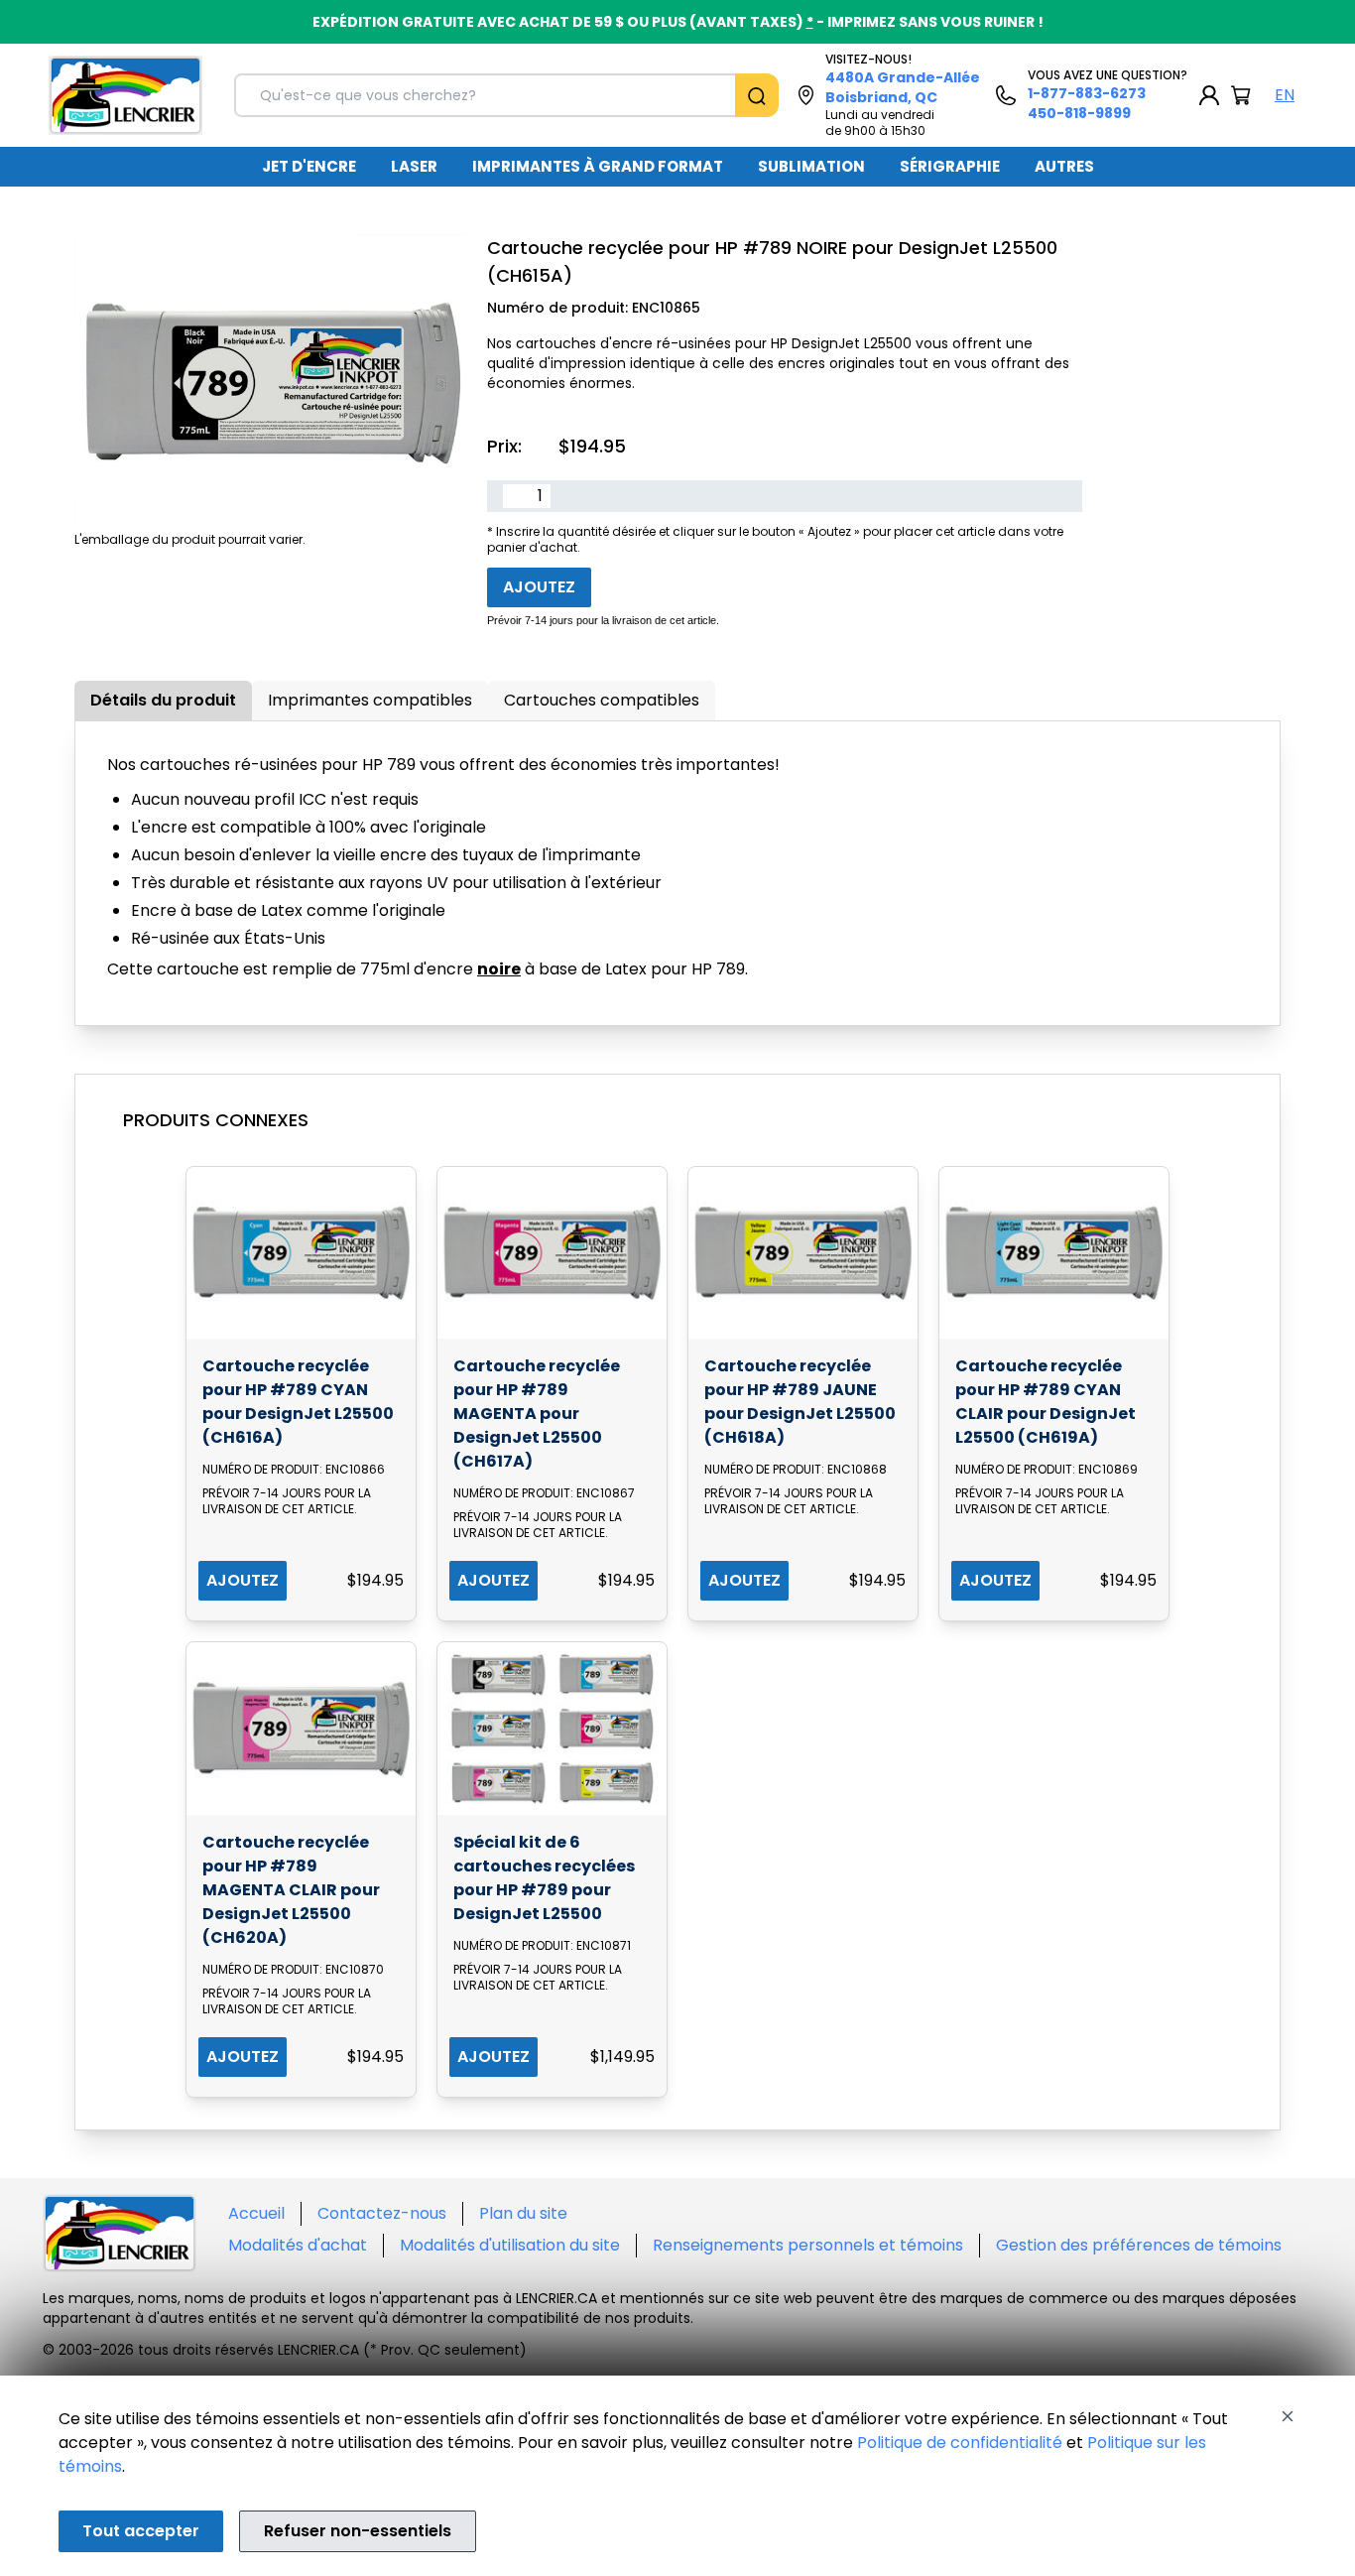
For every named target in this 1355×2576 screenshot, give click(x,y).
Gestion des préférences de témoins (1139, 2245)
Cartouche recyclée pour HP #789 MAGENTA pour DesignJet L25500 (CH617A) (537, 1414)
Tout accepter (141, 2531)
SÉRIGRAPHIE (950, 166)
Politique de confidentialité (960, 2443)
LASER (414, 166)
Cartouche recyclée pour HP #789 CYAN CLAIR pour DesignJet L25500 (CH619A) (1046, 1402)
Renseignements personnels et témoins (808, 2245)
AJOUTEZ (243, 1580)
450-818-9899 (1079, 113)
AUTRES (1064, 166)
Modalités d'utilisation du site (510, 2245)
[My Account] (1209, 95)
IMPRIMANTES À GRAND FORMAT (598, 166)
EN (1285, 95)
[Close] (1288, 2416)
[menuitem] (309, 167)
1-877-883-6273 (1087, 93)
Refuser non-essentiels (358, 2531)
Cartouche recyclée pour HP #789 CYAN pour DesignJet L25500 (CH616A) (298, 1402)
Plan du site (523, 2213)
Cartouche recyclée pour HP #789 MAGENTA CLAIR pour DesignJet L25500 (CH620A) (291, 1890)
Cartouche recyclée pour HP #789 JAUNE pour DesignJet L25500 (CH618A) (800, 1402)
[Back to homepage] (125, 95)
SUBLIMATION (811, 166)
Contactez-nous (382, 2213)
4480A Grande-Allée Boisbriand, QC (903, 87)
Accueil (256, 2213)
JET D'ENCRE (309, 166)
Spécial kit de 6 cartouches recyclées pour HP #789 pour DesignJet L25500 (544, 1878)
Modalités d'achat (298, 2245)
